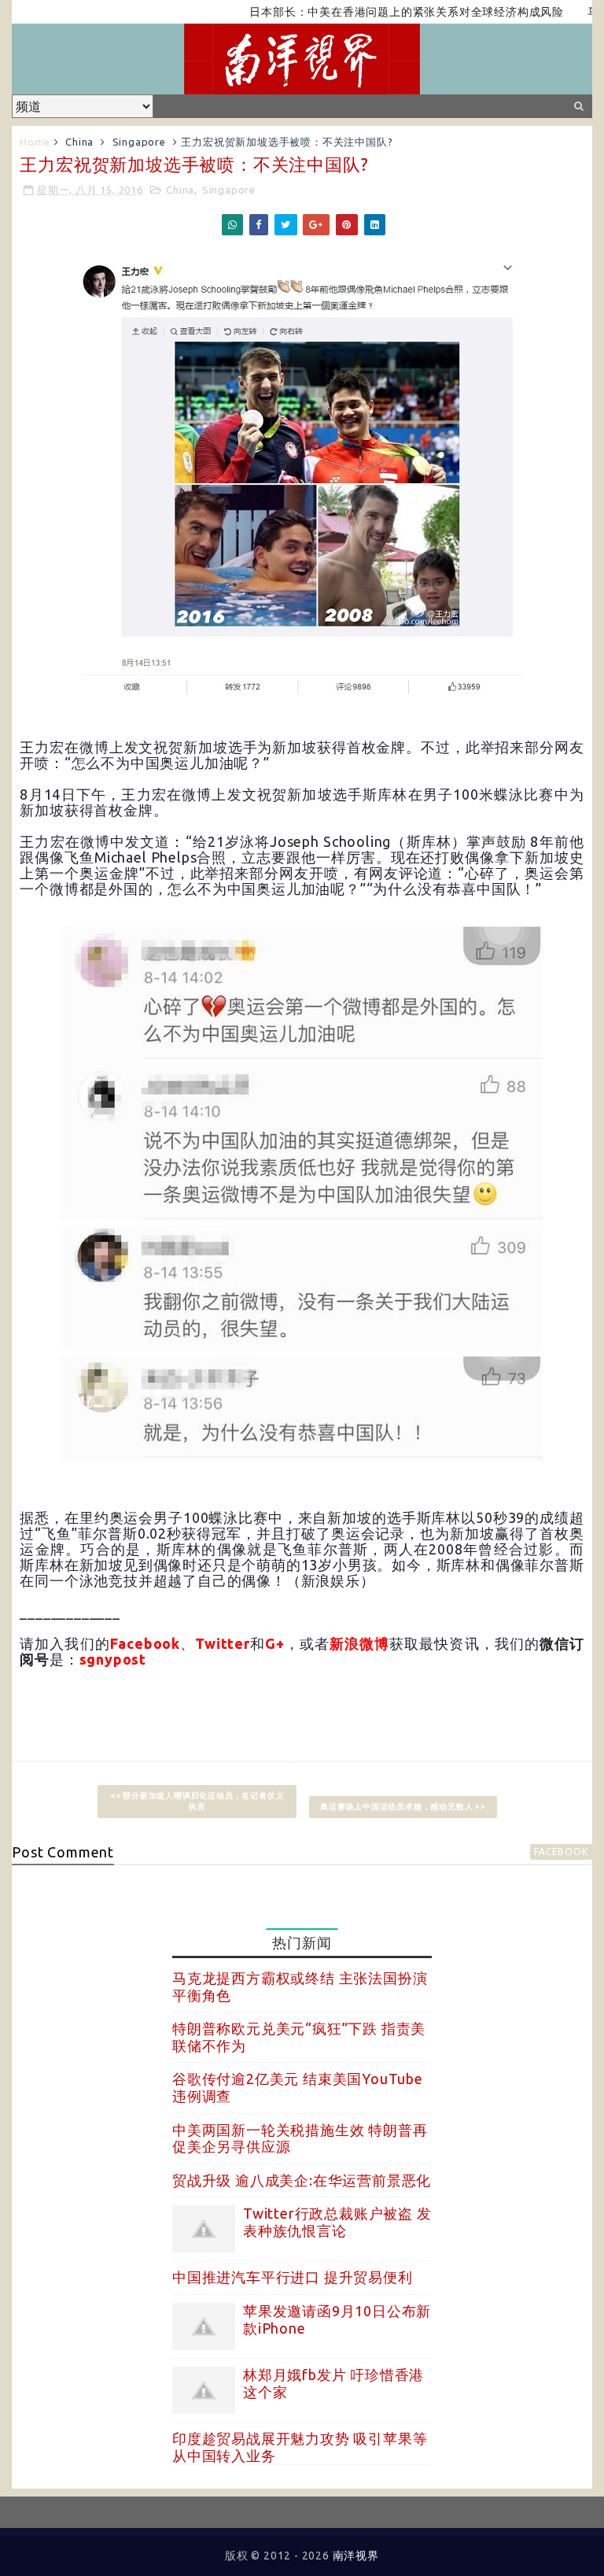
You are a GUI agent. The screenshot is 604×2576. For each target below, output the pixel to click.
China (79, 142)
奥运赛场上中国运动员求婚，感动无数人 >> (403, 1807)
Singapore (139, 142)
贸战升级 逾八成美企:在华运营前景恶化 (302, 2180)
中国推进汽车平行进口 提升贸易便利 (293, 2277)
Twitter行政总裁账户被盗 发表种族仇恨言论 (337, 2222)
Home (35, 142)
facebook (561, 1852)
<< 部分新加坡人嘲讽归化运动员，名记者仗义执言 (197, 1801)
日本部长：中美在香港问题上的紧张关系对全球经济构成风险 (374, 12)
